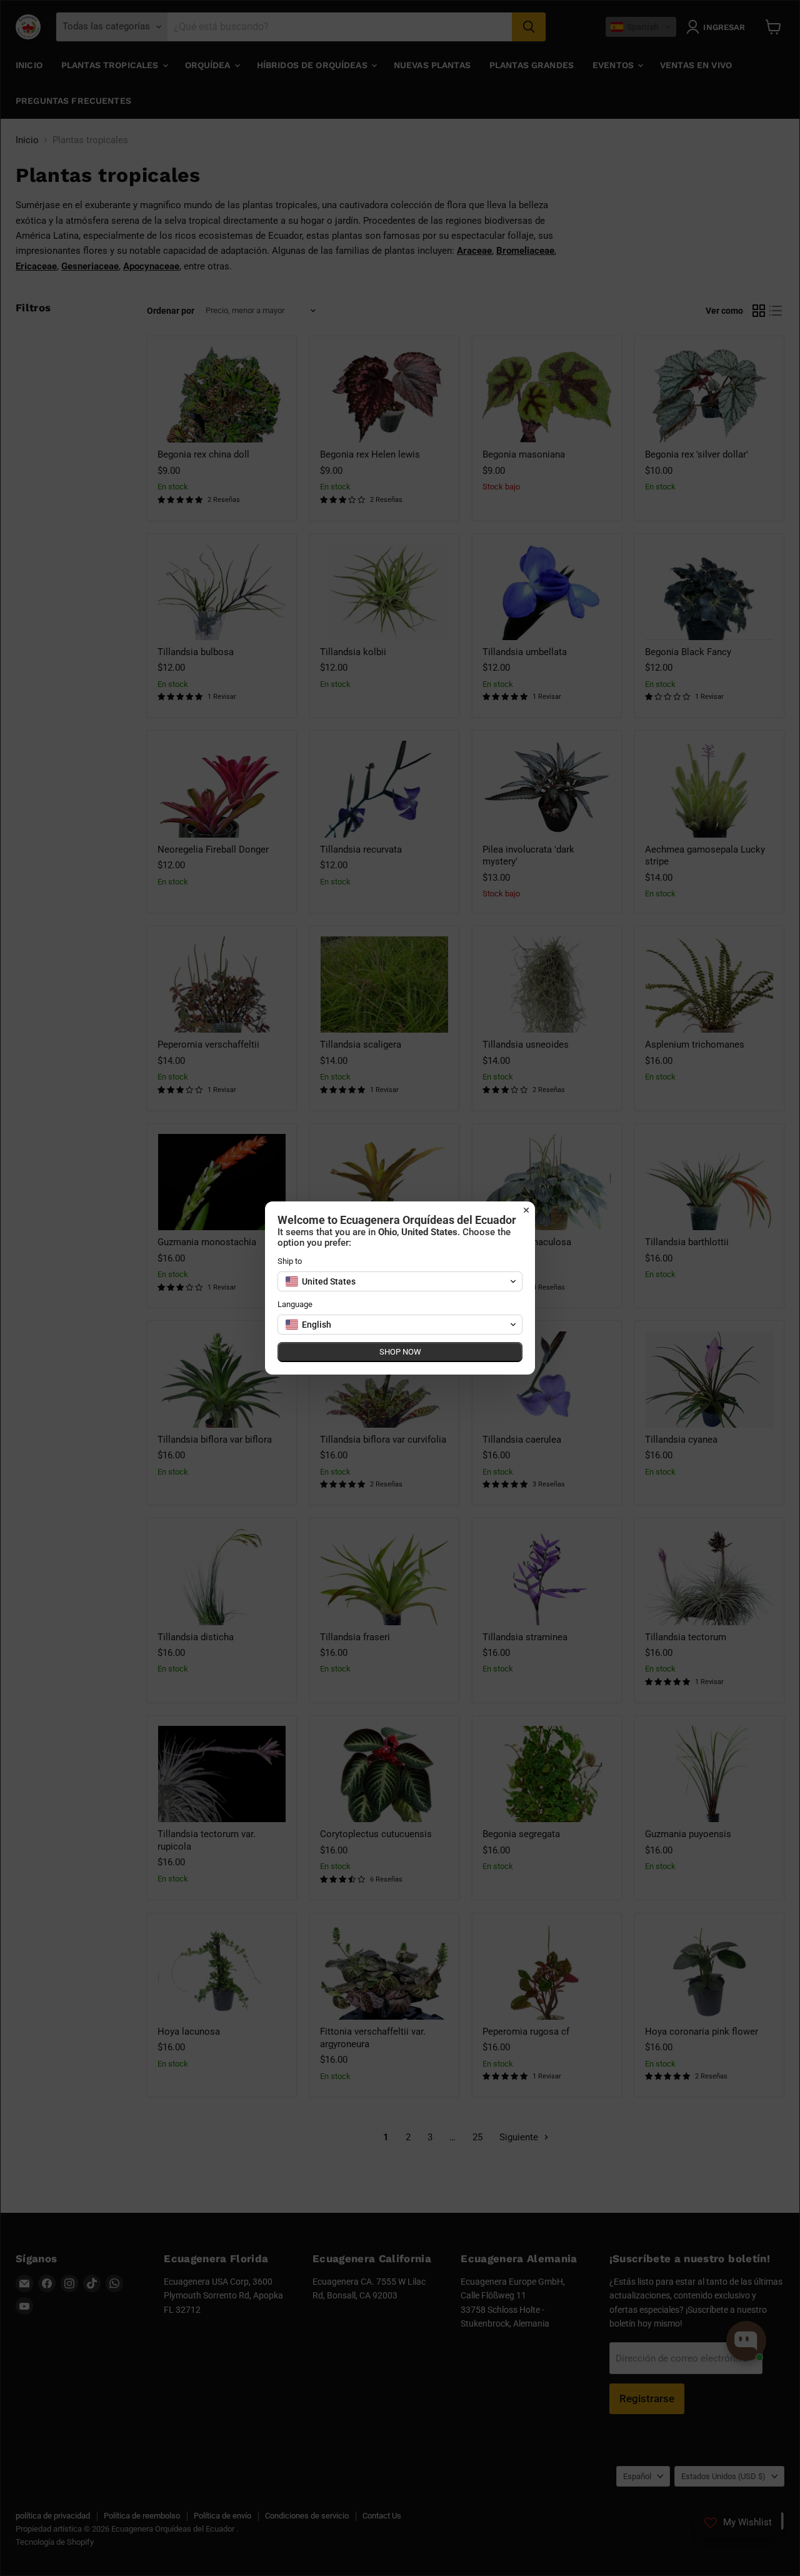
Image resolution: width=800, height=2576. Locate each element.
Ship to (290, 1261)
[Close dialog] (526, 1210)
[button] (400, 1281)
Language (295, 1304)
